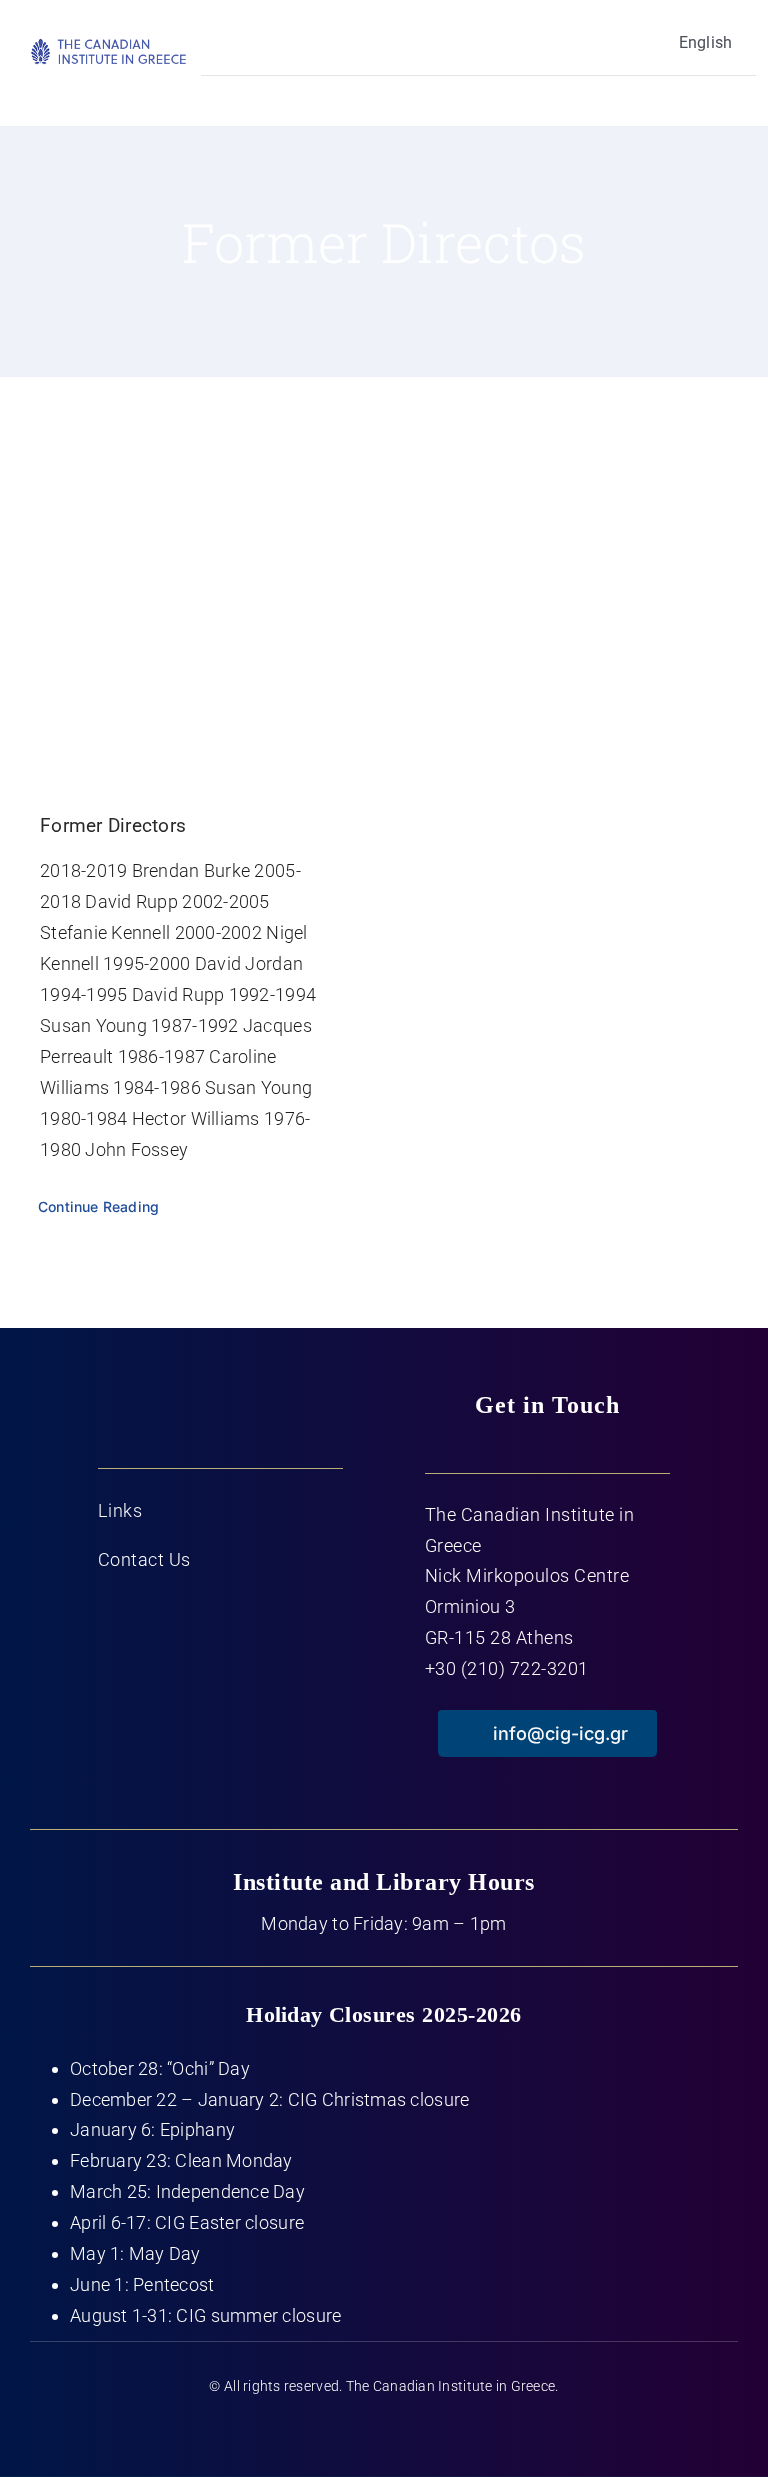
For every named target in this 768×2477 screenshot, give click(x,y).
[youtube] (383, 2430)
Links (120, 1510)
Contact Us (144, 1559)
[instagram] (423, 2430)
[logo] (108, 45)
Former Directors (113, 825)
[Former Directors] (192, 609)
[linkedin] (462, 2430)
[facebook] (305, 2430)
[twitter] (344, 2430)
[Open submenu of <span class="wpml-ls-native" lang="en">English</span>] (239, 42)
